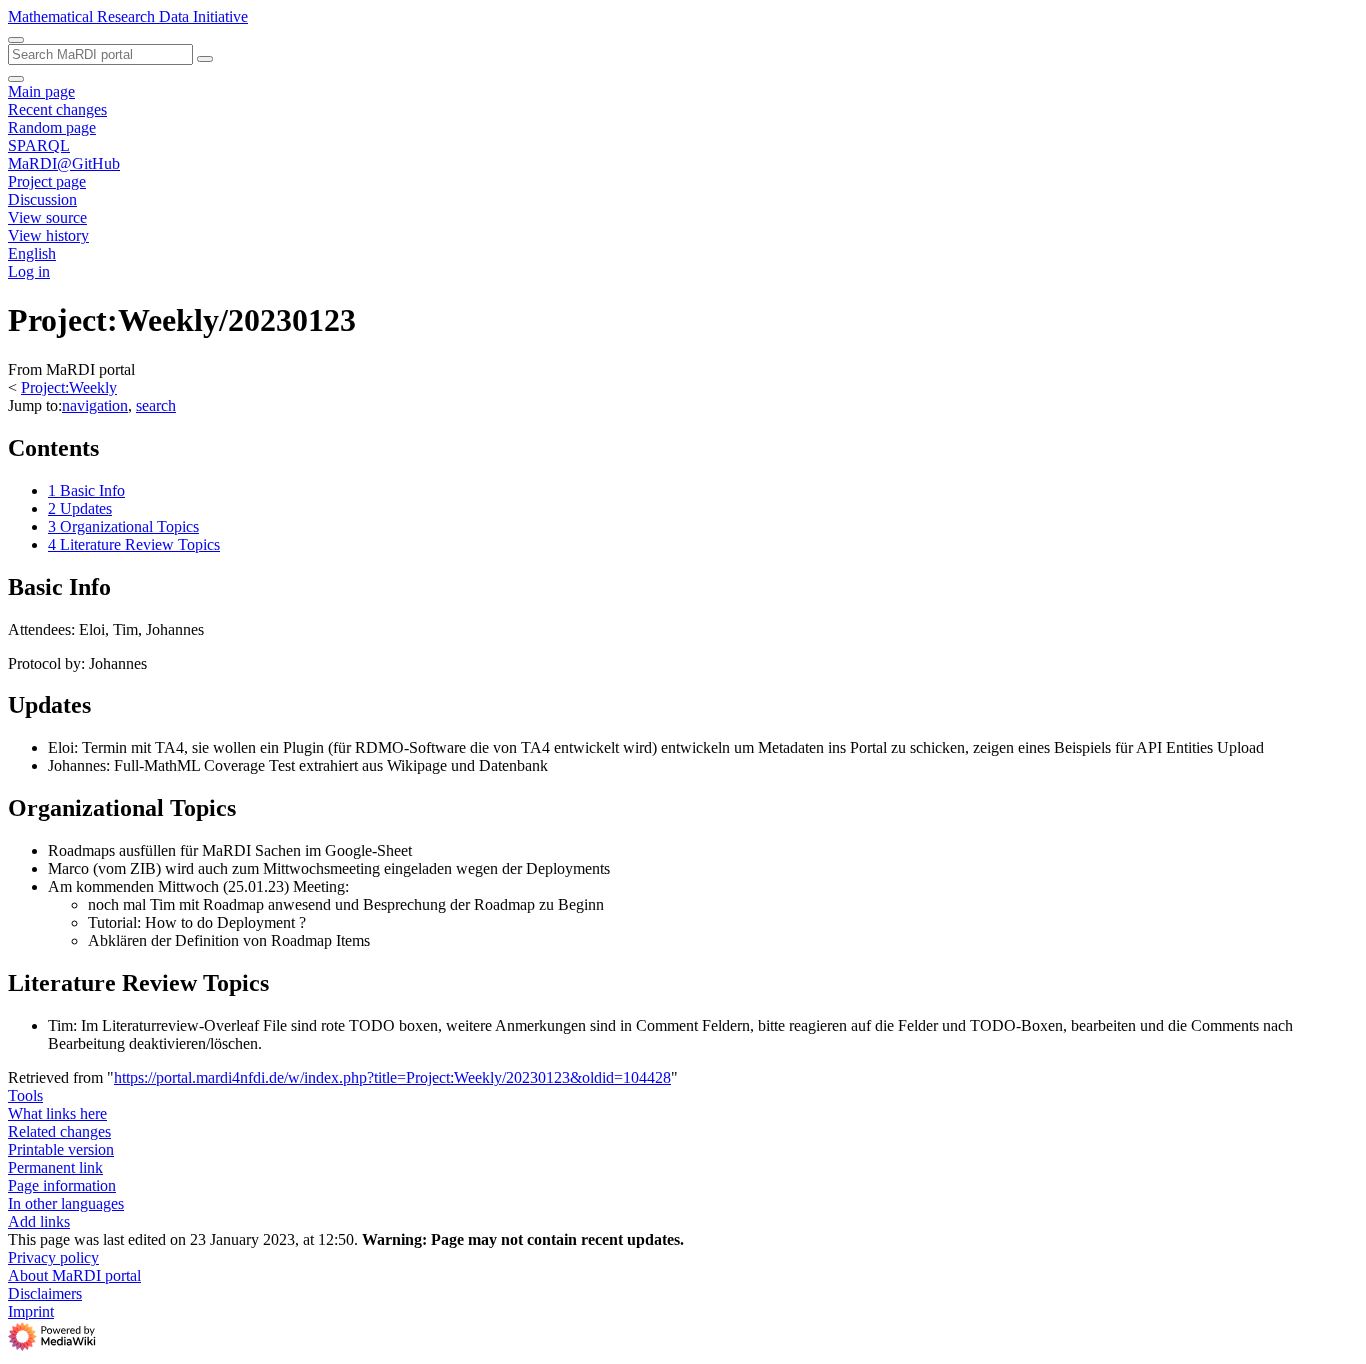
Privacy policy (53, 1257)
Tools (25, 1095)
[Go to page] (205, 59)
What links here (57, 1113)
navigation (95, 405)
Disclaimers (45, 1293)
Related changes (59, 1131)
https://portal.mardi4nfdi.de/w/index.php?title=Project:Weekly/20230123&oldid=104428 (392, 1077)
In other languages (66, 1203)
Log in (29, 271)
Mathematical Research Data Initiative (128, 16)
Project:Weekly (69, 387)
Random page (52, 127)
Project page (47, 181)
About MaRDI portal (74, 1275)
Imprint (31, 1311)
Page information (62, 1185)
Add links (39, 1221)
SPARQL (39, 145)
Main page (41, 91)
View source (47, 217)
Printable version (61, 1149)
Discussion (42, 199)
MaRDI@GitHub (64, 163)
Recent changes (57, 109)
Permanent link (55, 1167)
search (156, 405)
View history (48, 235)
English (32, 253)
